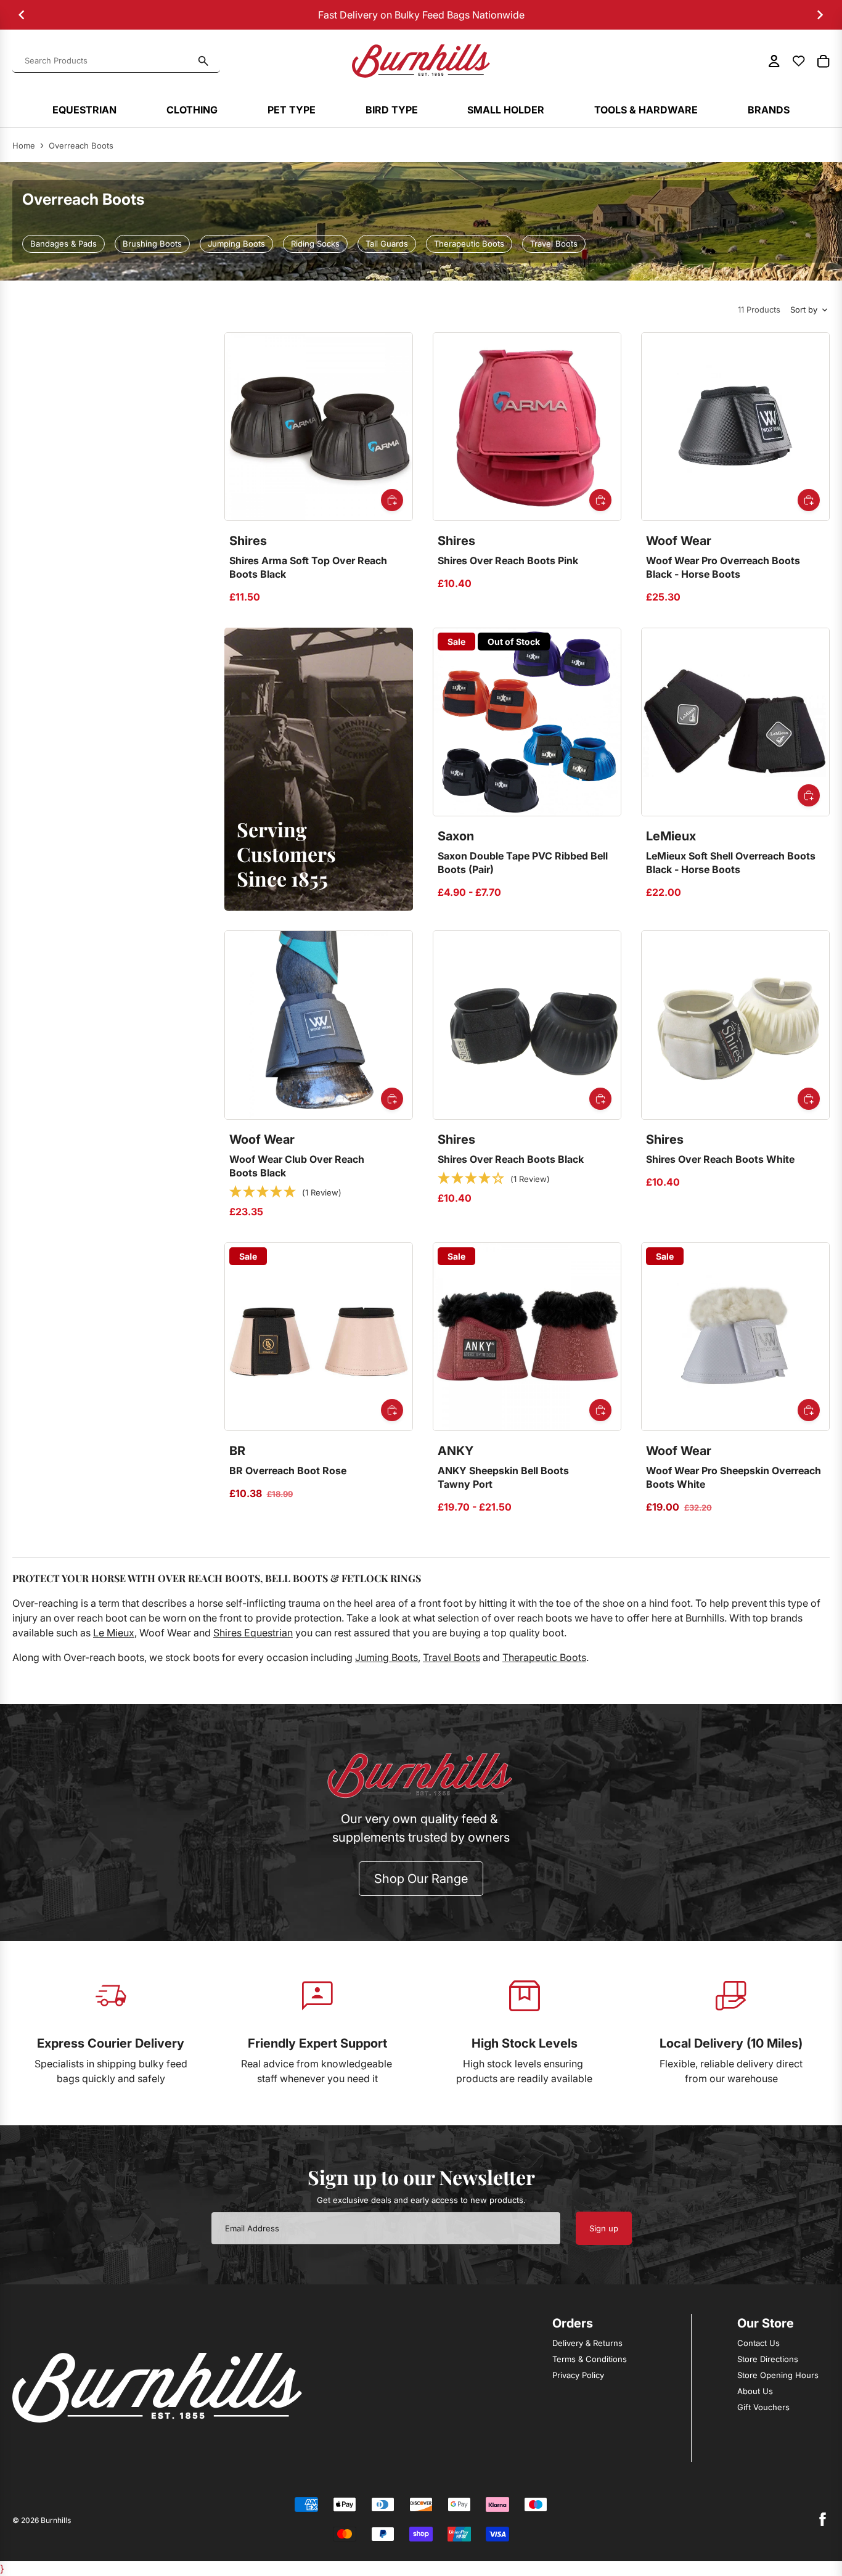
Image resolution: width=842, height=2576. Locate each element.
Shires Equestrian (253, 1633)
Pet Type (292, 110)
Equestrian (84, 110)
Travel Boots (452, 1657)
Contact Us (758, 2343)
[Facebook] (822, 2519)
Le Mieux (114, 1633)
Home (24, 146)
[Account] (774, 61)
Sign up (604, 2228)
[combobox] (108, 61)
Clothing (192, 110)
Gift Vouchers (763, 2407)
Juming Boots (386, 1657)
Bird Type (392, 110)
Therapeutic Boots (544, 1657)
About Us (755, 2391)
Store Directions (768, 2359)
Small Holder (506, 110)
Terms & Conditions (590, 2359)
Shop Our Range (421, 1879)
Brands (769, 110)
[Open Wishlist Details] (799, 61)
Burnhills (56, 2520)
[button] (285, 1192)
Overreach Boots (81, 146)
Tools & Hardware (646, 110)
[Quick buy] (392, 500)
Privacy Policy (578, 2375)
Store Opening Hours (778, 2375)
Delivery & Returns (587, 2343)
